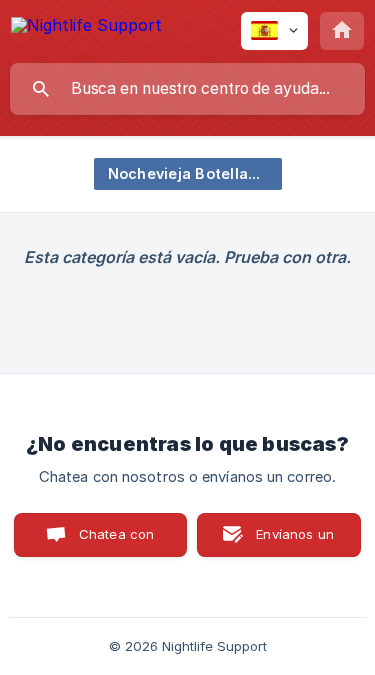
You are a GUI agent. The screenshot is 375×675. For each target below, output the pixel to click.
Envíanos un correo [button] (295, 541)
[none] (86, 28)
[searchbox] (187, 89)
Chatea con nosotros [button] (113, 541)
